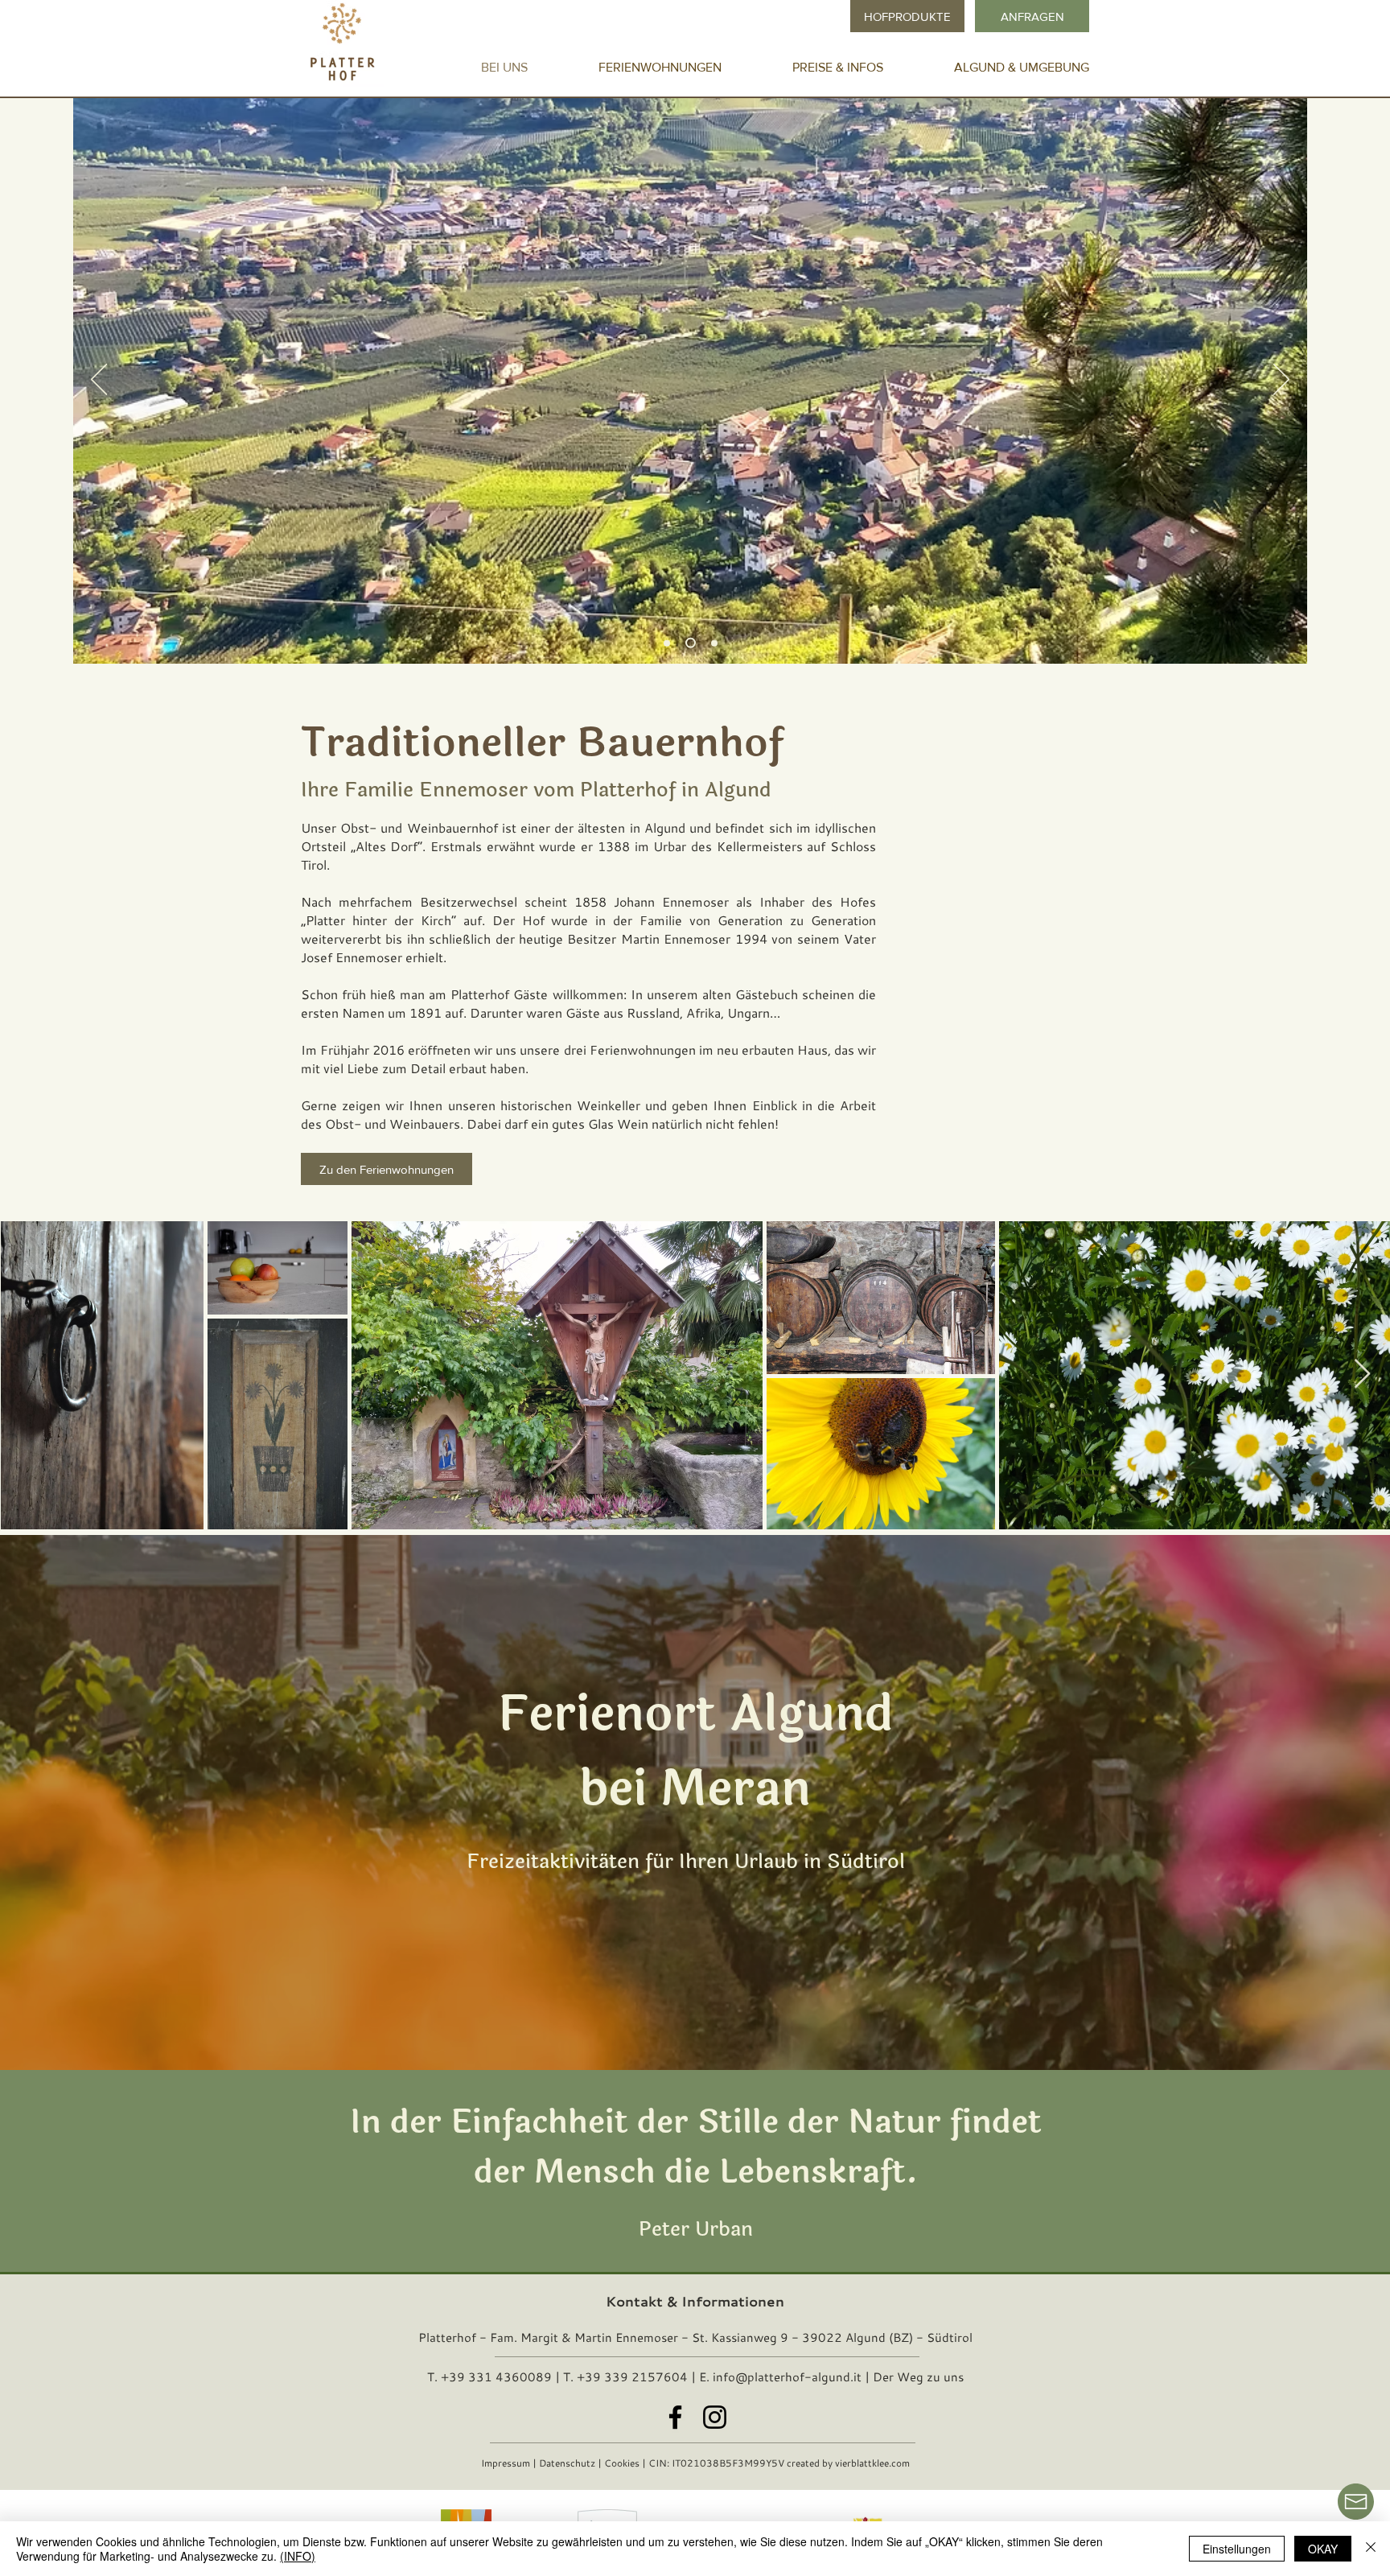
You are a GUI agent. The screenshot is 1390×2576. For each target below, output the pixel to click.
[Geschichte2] (667, 643)
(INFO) (298, 2556)
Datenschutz (567, 2463)
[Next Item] (1362, 1374)
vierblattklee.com (872, 2463)
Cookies (622, 2463)
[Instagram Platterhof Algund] (715, 2417)
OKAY (1323, 2549)
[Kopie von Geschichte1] (689, 643)
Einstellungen (1237, 2549)
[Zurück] (99, 381)
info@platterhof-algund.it (787, 2376)
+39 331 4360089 (496, 2376)
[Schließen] (1371, 2549)
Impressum (506, 2463)
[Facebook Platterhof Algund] (675, 2417)
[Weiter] (1281, 381)
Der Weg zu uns (918, 2376)
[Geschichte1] (712, 643)
